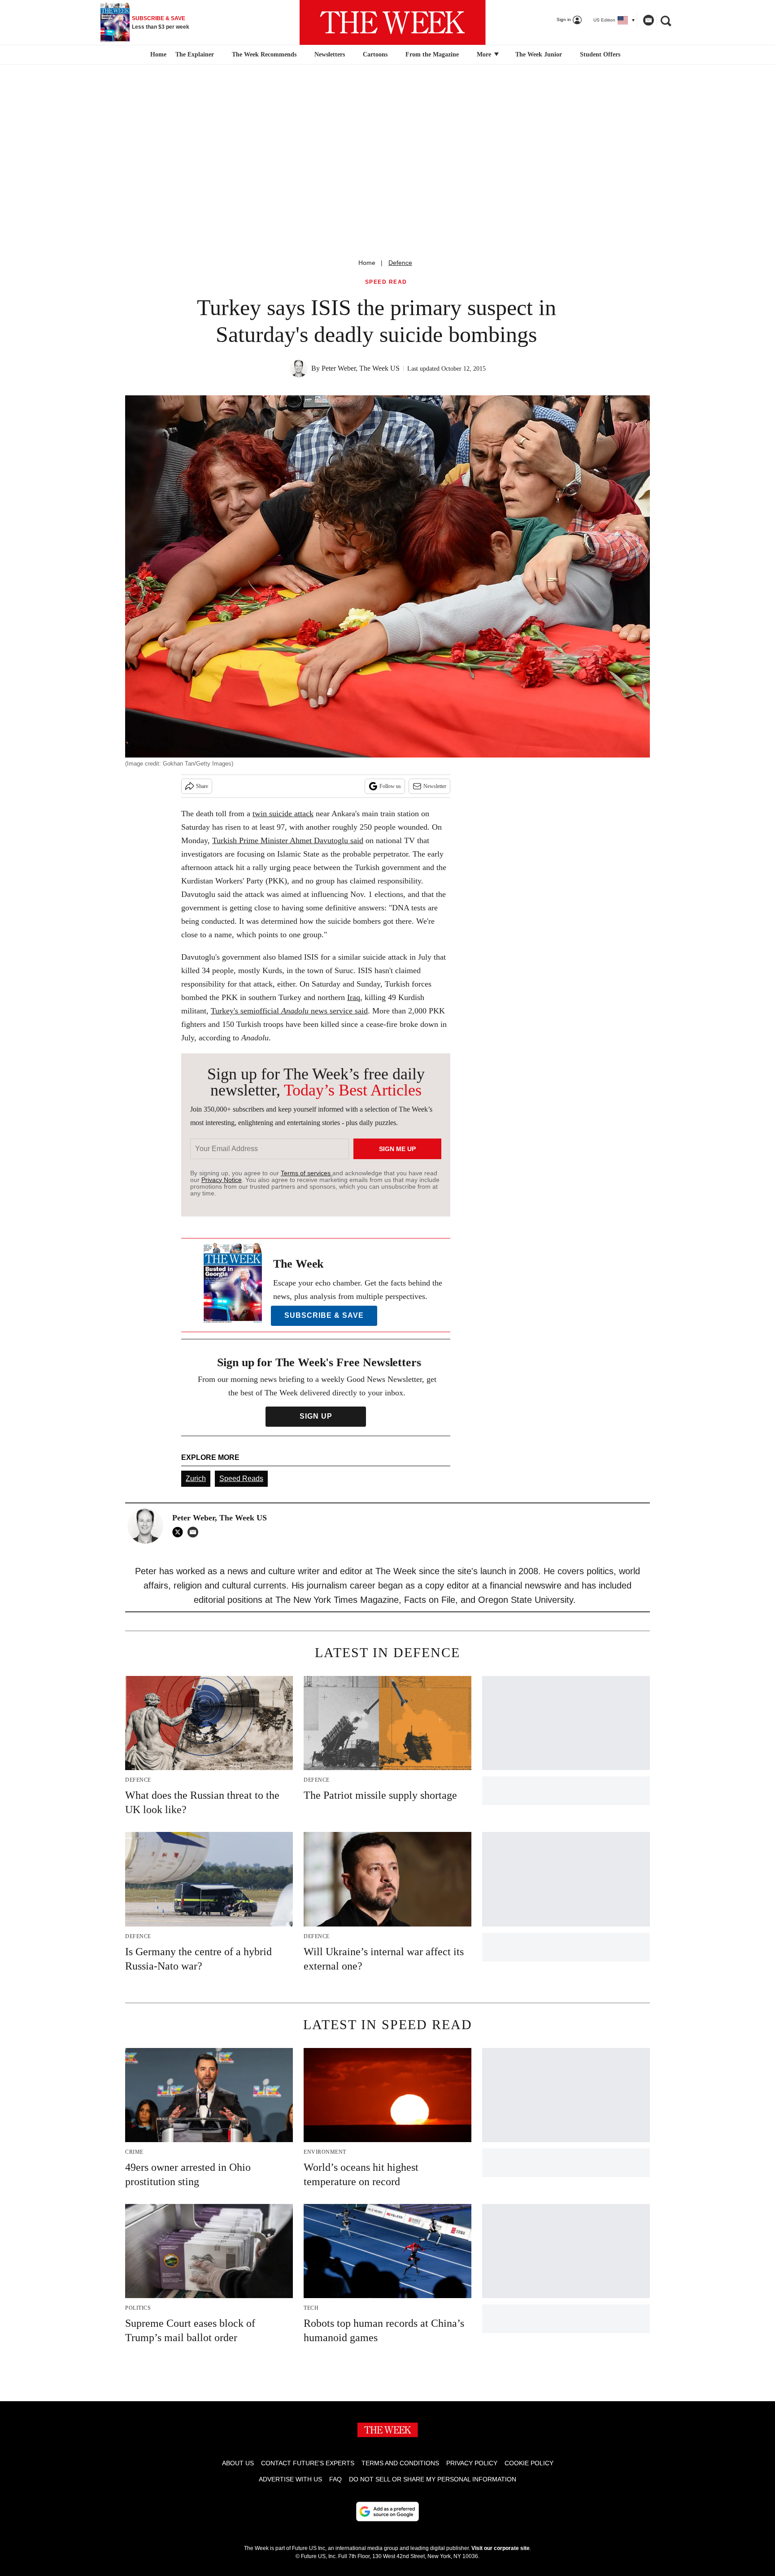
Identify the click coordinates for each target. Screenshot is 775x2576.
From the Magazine (432, 54)
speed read (386, 282)
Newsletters (330, 54)
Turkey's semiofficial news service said (289, 1011)
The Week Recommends (264, 54)
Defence (400, 263)
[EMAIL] (195, 1532)
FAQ (335, 2479)
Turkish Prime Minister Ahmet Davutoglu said (288, 840)
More (485, 54)
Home (367, 263)
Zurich (196, 1478)
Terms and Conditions (400, 2463)
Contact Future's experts (308, 2463)
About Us (238, 2463)
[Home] (157, 55)
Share (202, 786)
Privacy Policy (472, 2463)
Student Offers (600, 54)
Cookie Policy (529, 2463)
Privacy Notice (222, 1180)
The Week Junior (539, 54)
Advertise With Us (290, 2479)
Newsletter (435, 786)
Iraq (354, 997)
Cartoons (375, 54)
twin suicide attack (283, 814)
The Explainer (195, 54)
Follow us (390, 786)
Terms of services (307, 1173)
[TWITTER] (180, 1532)
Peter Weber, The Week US (361, 368)
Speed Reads (241, 1478)
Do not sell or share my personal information (433, 2479)
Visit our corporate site (501, 2548)
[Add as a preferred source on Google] (387, 2511)
